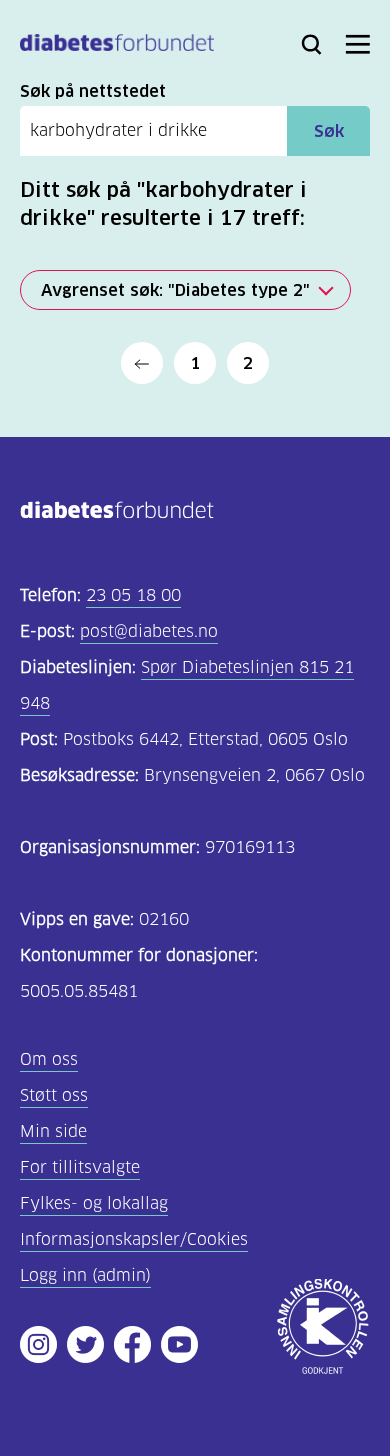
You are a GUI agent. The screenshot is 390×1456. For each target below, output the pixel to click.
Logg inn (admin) (85, 1275)
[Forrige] (142, 363)
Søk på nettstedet (93, 91)
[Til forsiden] (117, 46)
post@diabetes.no (149, 631)
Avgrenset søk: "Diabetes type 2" (175, 290)
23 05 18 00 (133, 595)
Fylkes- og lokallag (94, 1203)
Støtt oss (54, 1095)
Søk (329, 131)
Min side (53, 1131)
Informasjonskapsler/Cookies (134, 1239)
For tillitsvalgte (80, 1167)
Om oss (49, 1059)
